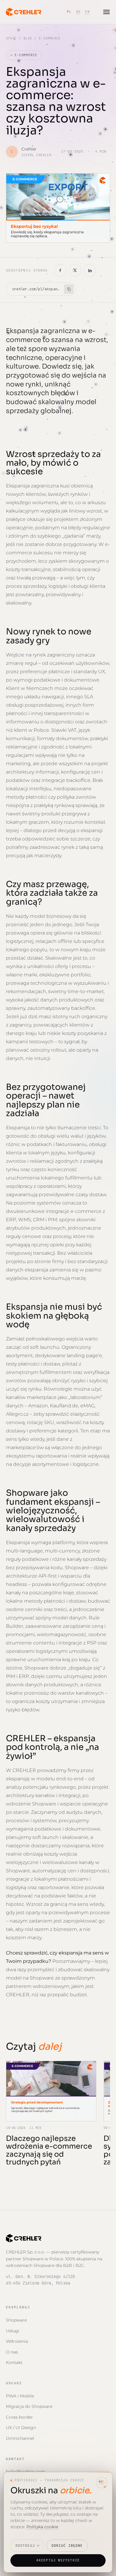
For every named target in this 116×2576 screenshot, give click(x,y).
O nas (12, 2352)
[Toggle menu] (106, 12)
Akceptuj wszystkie (58, 2560)
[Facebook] (60, 270)
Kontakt (14, 2362)
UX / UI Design (21, 2428)
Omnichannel (20, 2438)
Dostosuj (25, 2546)
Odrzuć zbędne (67, 2546)
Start (11, 38)
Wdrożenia (17, 2341)
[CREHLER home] (24, 12)
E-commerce (24, 55)
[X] (75, 270)
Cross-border (19, 2417)
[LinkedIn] (90, 270)
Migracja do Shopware (29, 2406)
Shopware (16, 2320)
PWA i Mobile (20, 2396)
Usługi (13, 2331)
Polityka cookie (42, 2527)
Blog (28, 38)
